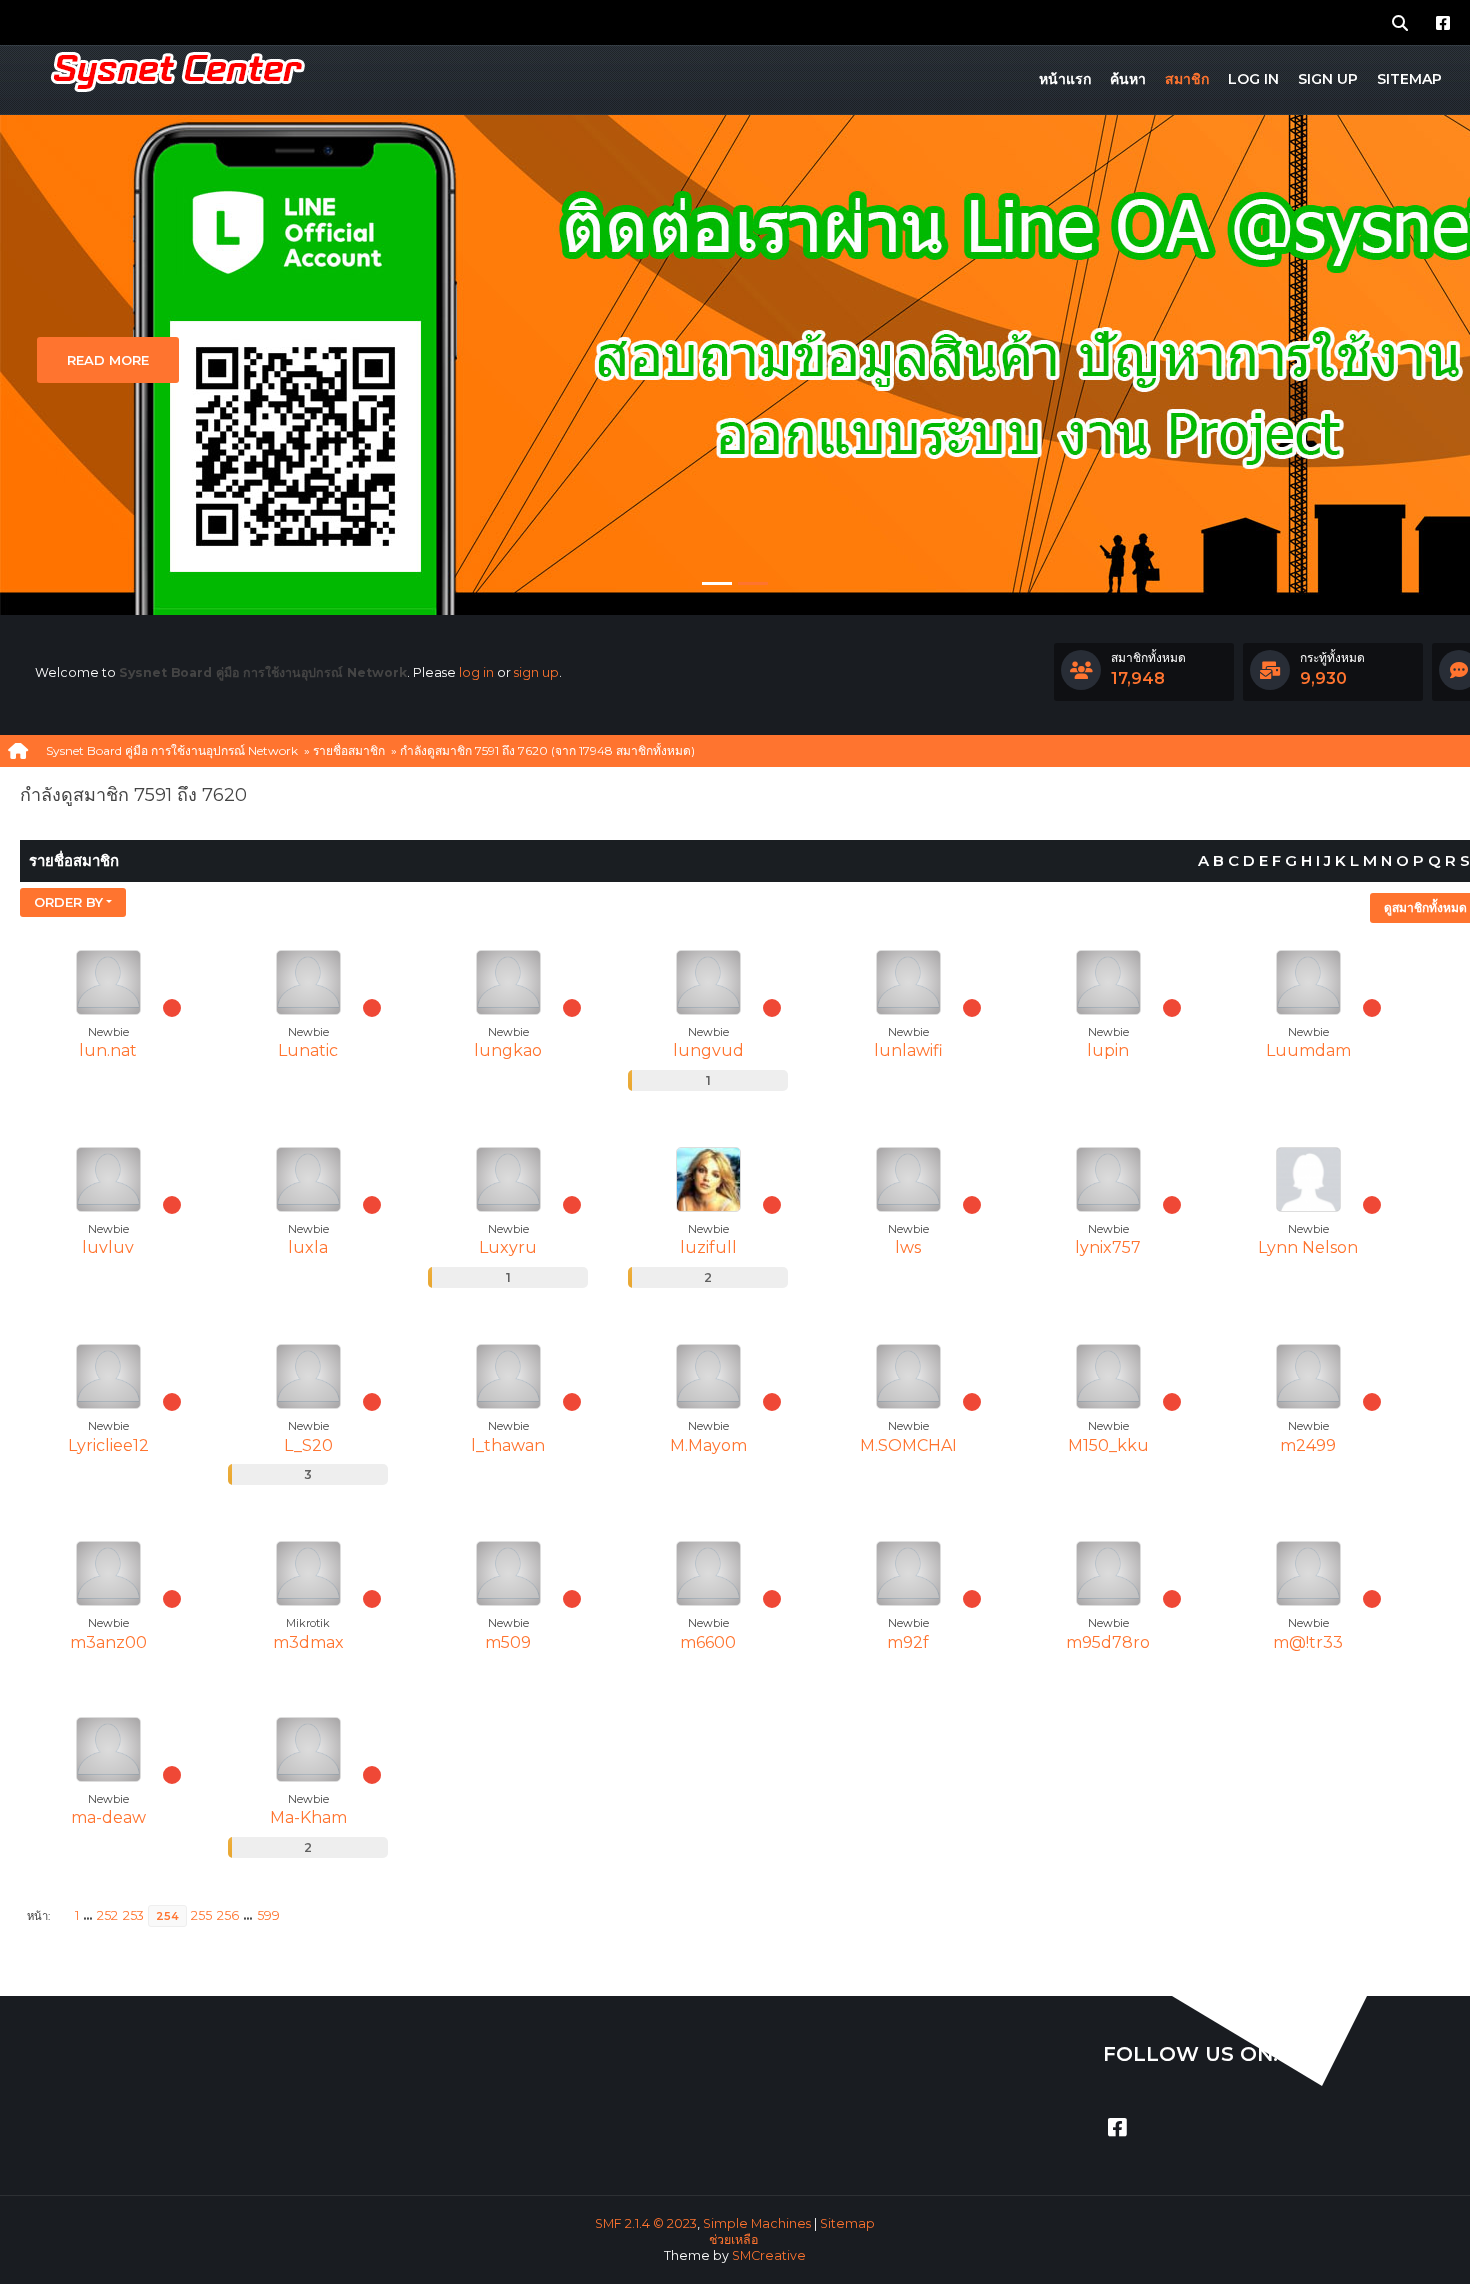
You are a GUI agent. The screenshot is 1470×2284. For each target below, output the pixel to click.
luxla (308, 1247)
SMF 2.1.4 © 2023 (646, 2223)
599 (268, 1915)
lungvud (708, 1050)
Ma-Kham (308, 1817)
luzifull (708, 1247)
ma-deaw (108, 1817)
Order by (68, 902)
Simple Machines (757, 2223)
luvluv (108, 1247)
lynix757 (1108, 1247)
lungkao (508, 1050)
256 (228, 1915)
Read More (108, 360)
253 (133, 1915)
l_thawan (508, 1445)
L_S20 (308, 1445)
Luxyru (508, 1247)
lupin (1108, 1050)
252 (107, 1915)
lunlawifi (908, 1050)
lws (908, 1247)
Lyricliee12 (108, 1445)
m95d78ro (1108, 1642)
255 (201, 1915)
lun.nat (108, 1050)
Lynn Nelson (1308, 1247)
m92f (908, 1642)
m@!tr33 (1308, 1642)
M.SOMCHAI (908, 1445)
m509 (508, 1642)
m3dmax (308, 1642)
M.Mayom (708, 1445)
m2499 (1308, 1445)
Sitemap (847, 2223)
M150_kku (1108, 1445)
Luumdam (1308, 1050)
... (89, 1915)
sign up (536, 672)
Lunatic (308, 1050)
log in (476, 672)
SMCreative (769, 2255)
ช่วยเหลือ (733, 2239)
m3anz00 (108, 1642)
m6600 (708, 1642)
